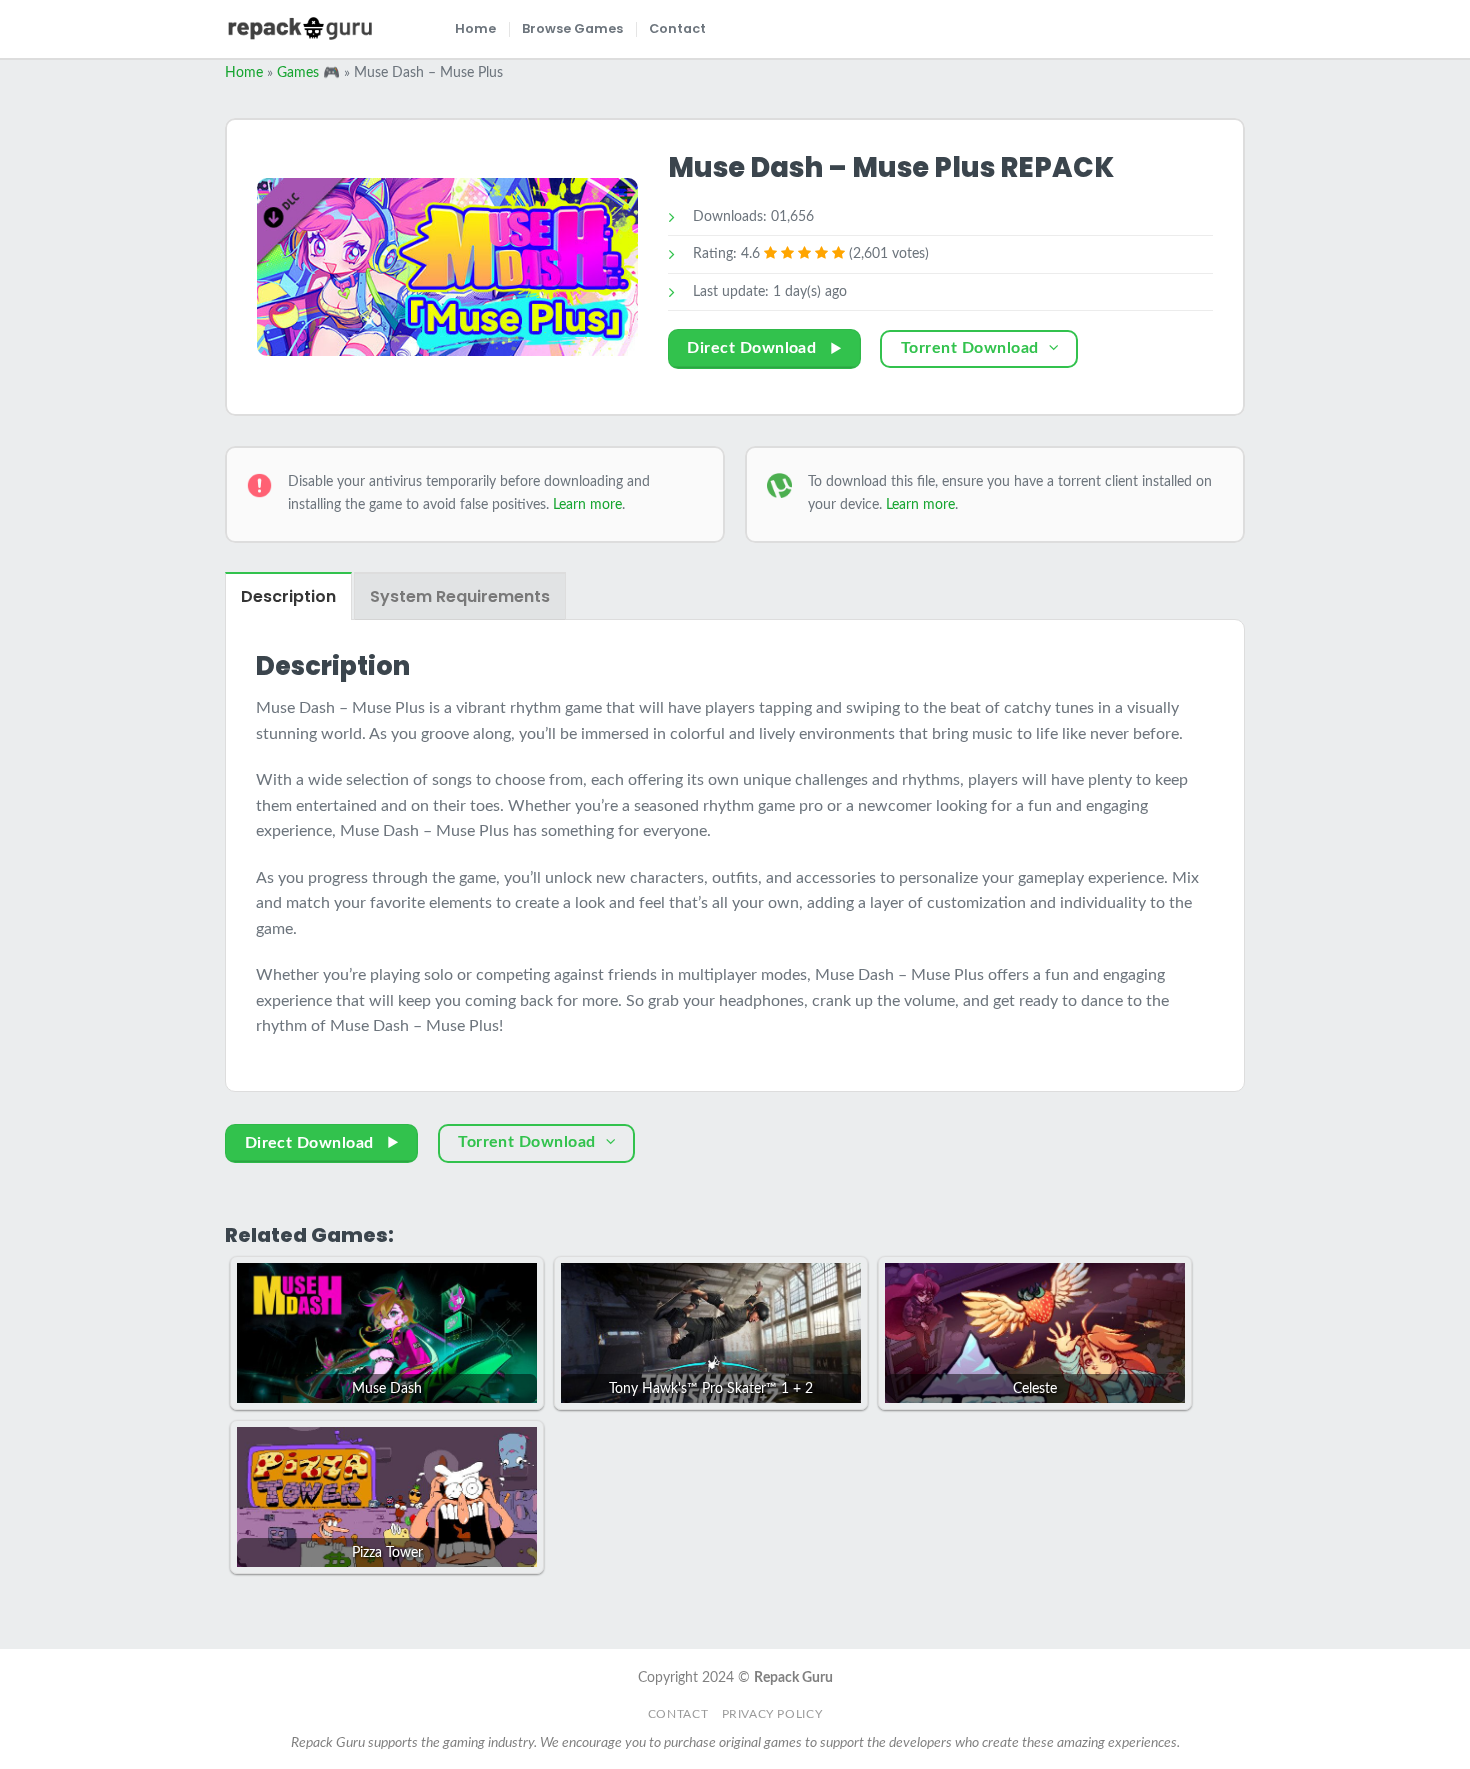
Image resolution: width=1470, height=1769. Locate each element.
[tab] (288, 596)
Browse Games (572, 28)
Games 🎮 (308, 73)
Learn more (587, 504)
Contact (677, 28)
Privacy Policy (772, 1714)
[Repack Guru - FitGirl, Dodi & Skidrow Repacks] (300, 28)
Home (475, 28)
